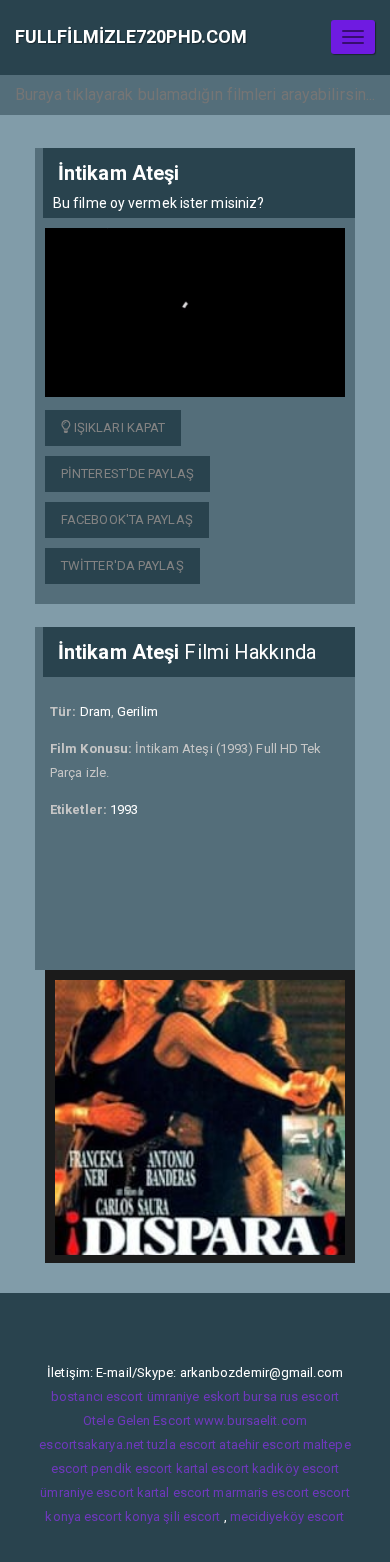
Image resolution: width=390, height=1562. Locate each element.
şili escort (191, 1516)
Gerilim (137, 711)
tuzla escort (181, 1444)
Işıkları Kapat (118, 427)
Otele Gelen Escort (137, 1420)
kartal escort (212, 1468)
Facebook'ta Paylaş (127, 519)
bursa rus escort (291, 1396)
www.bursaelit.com (250, 1420)
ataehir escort (259, 1444)
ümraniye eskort (194, 1396)
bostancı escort (97, 1396)
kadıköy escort (295, 1468)
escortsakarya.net (91, 1444)
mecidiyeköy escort (287, 1516)
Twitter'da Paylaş (122, 565)
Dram (95, 711)
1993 (124, 809)
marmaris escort (261, 1492)
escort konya (122, 1516)
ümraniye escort (87, 1492)
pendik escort (131, 1468)
